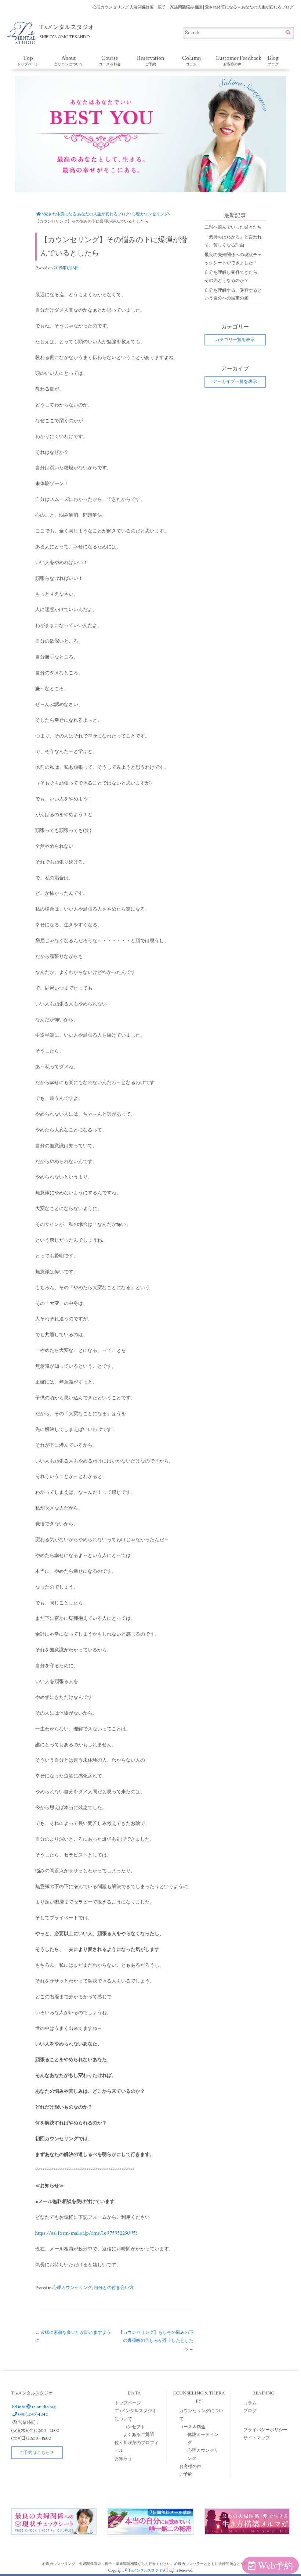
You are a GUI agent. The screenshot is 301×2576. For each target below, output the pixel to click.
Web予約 (275, 2566)
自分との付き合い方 (114, 2288)
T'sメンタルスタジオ (146, 2570)
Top (28, 61)
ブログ (250, 2411)
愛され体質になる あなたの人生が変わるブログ (87, 214)
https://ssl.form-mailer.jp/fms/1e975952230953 (87, 2233)
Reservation (150, 61)
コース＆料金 (192, 2427)
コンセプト (134, 2427)
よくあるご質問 (138, 2435)
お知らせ (123, 2459)
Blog (273, 61)
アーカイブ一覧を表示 (235, 382)
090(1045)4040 (33, 2414)
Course (110, 61)
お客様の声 (190, 2467)
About (69, 61)
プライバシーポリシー (265, 2430)
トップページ (128, 2403)
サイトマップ (257, 2438)
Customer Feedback (234, 61)
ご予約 (186, 2474)
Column (191, 61)
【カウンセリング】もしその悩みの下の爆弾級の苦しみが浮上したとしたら (156, 2340)
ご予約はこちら (35, 2453)
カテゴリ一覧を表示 (235, 340)
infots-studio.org (37, 2407)
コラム (250, 2403)
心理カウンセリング (150, 214)
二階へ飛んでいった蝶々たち (233, 227)
